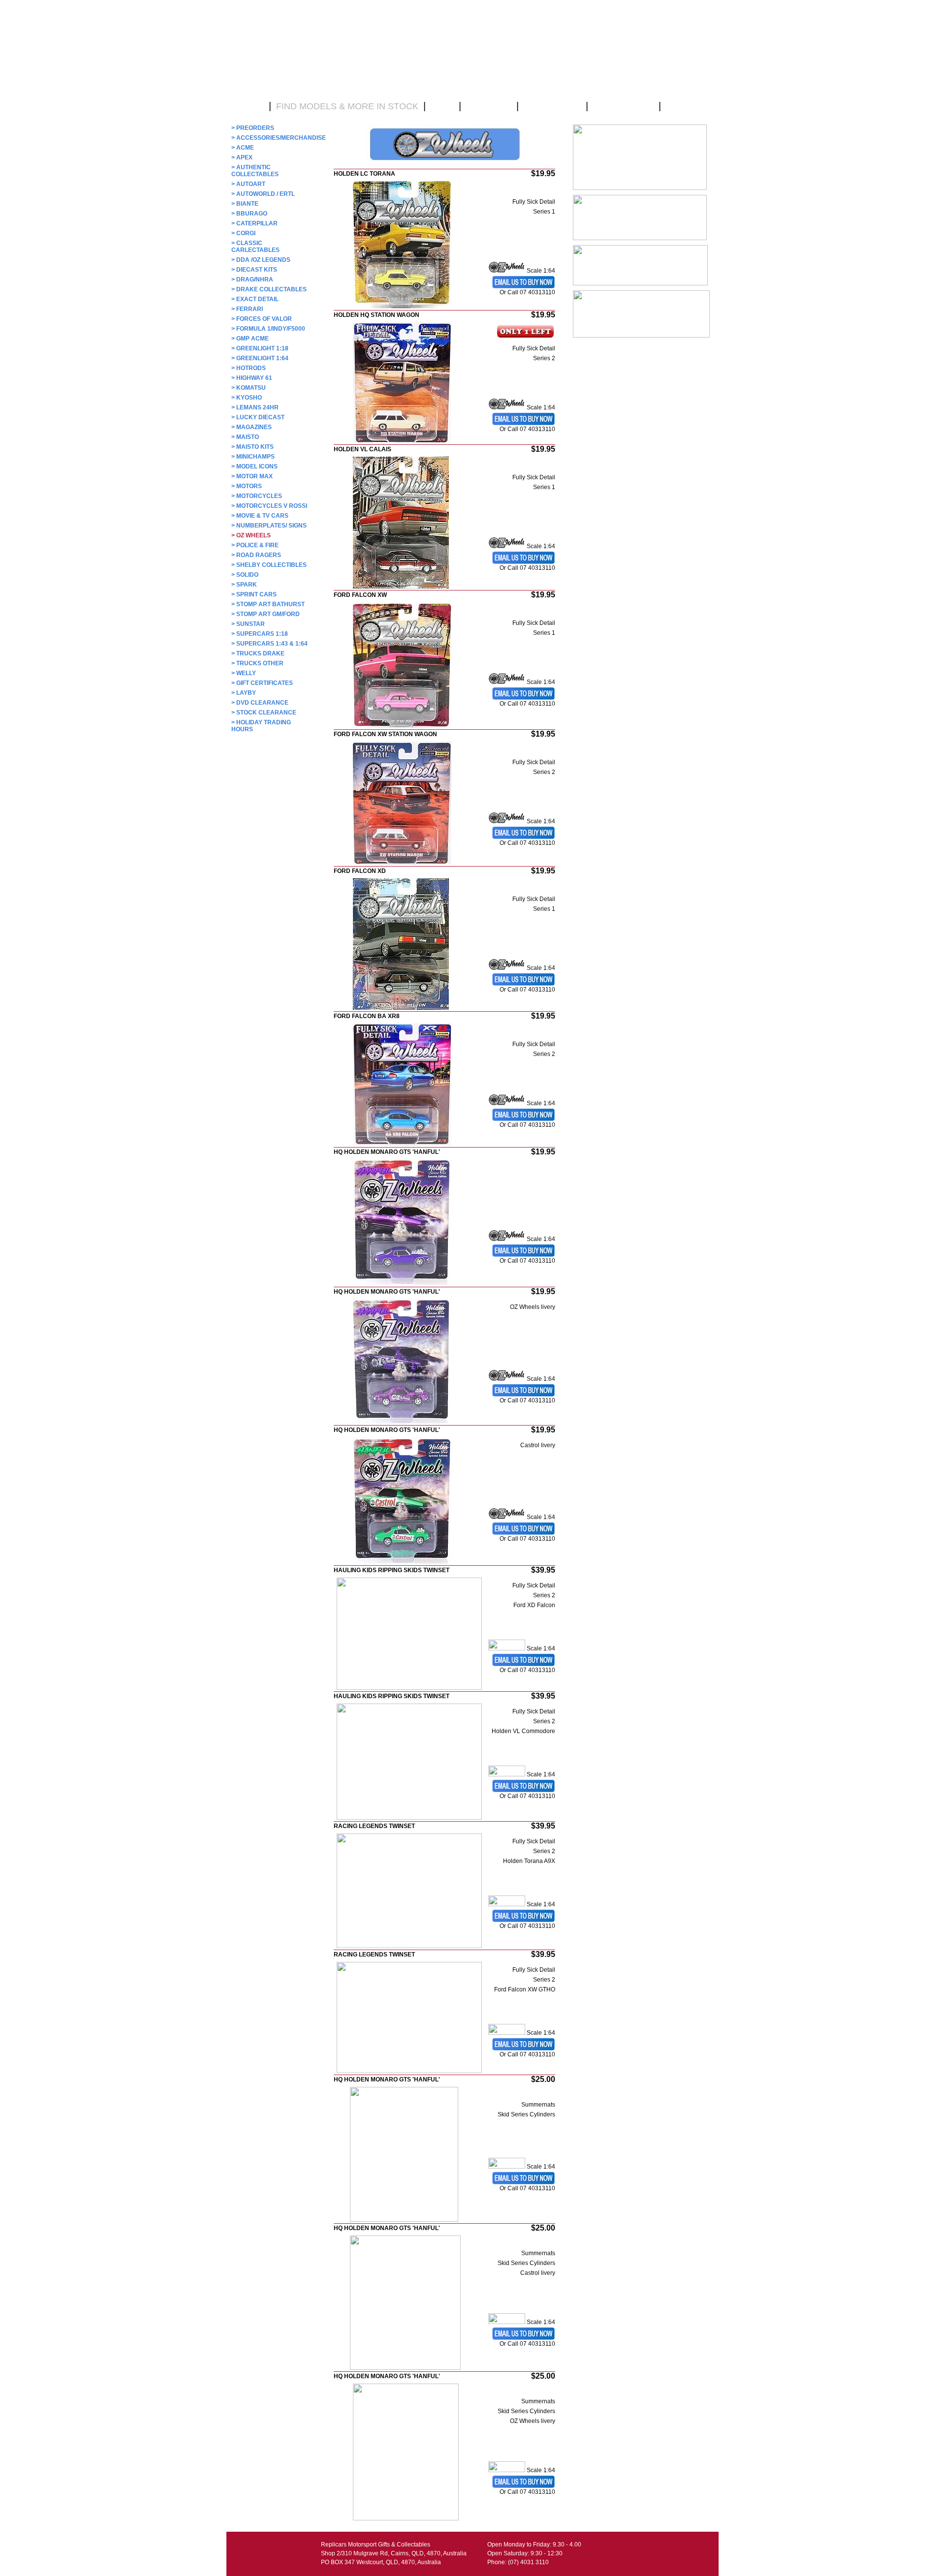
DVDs (442, 106)
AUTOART (248, 184)
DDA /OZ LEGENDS (261, 260)
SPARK (244, 585)
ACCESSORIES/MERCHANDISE (270, 138)
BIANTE (245, 204)
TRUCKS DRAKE (258, 653)
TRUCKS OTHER (257, 663)
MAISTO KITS (252, 447)
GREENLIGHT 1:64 (260, 358)
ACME (243, 148)
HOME (251, 106)
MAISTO (245, 437)
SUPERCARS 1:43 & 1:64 (269, 644)
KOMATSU (249, 388)
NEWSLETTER (623, 106)
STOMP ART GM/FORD (266, 614)
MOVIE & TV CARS (260, 516)
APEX (242, 157)
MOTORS (247, 486)
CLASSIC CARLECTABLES (255, 247)
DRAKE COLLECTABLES (269, 289)
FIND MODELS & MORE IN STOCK (347, 106)
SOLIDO (245, 575)
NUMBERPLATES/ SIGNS (269, 526)
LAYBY (244, 693)
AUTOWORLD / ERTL (263, 194)
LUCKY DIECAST (258, 417)
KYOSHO (247, 398)
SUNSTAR (248, 624)
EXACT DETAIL (255, 299)
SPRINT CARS (254, 594)
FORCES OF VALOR (262, 319)
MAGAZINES (252, 427)
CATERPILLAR (254, 223)
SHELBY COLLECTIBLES (269, 565)
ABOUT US (489, 106)
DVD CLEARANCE (260, 703)
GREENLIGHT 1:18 (260, 348)
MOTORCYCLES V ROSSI (269, 506)
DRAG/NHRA (252, 279)
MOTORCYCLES (257, 496)
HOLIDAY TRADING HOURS (261, 726)
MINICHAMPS (253, 457)
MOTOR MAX (252, 476)
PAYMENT (687, 106)
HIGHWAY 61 (252, 378)
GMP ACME (250, 339)
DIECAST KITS (254, 270)
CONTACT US (552, 106)
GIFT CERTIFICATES (262, 683)
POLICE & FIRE (255, 545)
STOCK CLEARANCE (264, 713)
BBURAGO (249, 214)
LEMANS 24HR (255, 407)
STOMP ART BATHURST (268, 604)
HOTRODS (249, 368)
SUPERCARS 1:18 (260, 634)
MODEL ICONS (254, 466)
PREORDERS (253, 128)
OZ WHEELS (251, 535)
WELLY (244, 673)
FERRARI (247, 309)
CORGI (243, 233)
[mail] (523, 2183)
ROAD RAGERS (256, 555)
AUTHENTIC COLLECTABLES (255, 171)
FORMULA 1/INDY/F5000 (268, 329)
